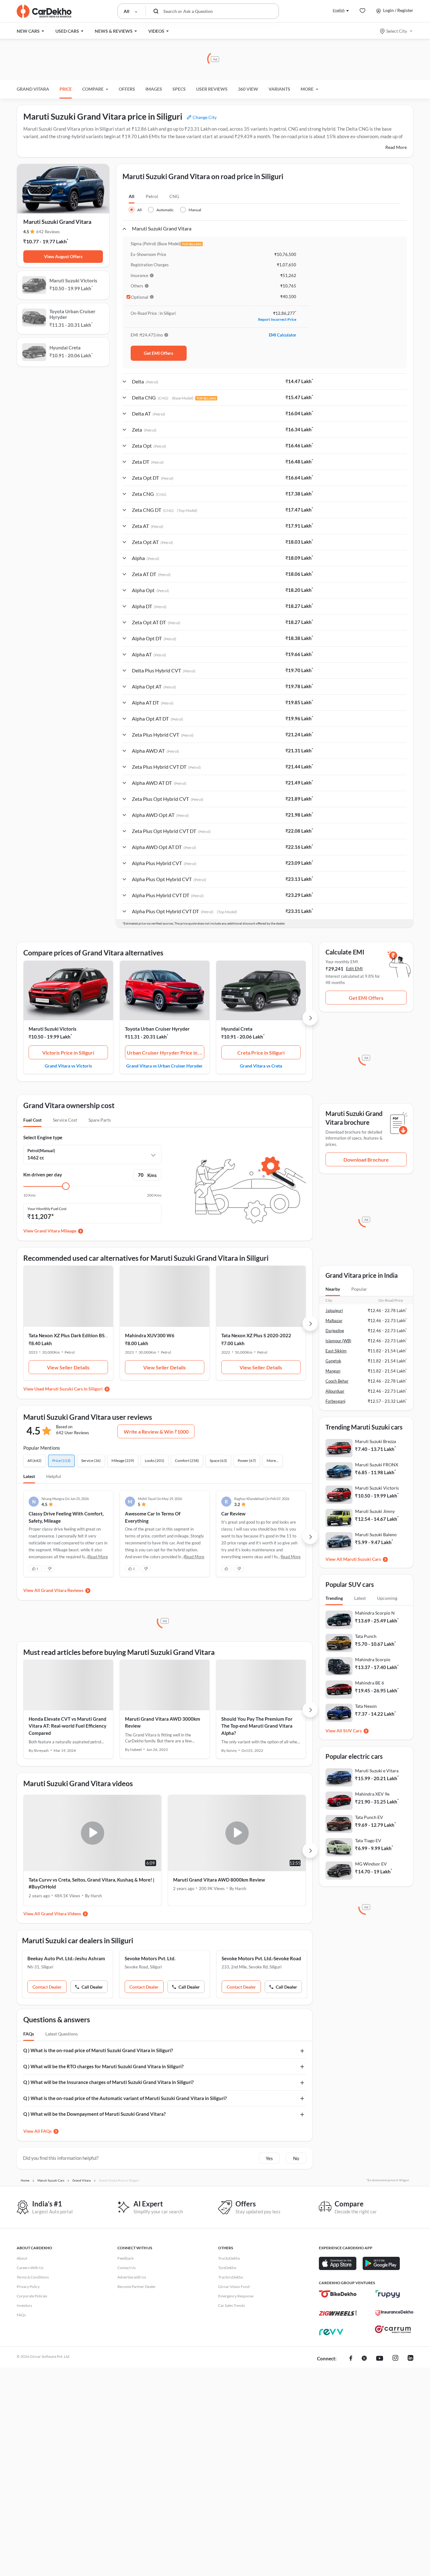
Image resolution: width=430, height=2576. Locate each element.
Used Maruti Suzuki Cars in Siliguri (68, 1389)
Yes (269, 2158)
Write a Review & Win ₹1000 (156, 1432)
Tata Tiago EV (368, 1840)
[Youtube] (380, 2359)
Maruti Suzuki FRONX (377, 1465)
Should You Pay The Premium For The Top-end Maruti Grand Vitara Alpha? (257, 1726)
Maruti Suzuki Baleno (376, 1534)
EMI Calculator (283, 335)
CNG (174, 196)
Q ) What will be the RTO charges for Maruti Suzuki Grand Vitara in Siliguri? (103, 2066)
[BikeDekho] (338, 2294)
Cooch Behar (337, 1381)
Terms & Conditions (33, 2277)
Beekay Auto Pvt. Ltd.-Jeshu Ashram (66, 1958)
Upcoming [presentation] (387, 1598)
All (132, 196)
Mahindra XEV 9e (372, 1794)
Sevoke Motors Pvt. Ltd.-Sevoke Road (261, 1958)
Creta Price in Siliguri (261, 1053)
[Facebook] (351, 2359)
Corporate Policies (32, 2296)
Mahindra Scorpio (373, 1659)
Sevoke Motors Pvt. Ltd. (150, 1958)
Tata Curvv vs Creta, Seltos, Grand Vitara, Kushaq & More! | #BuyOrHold (92, 1883)
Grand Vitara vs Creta (261, 1066)
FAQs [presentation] (29, 2034)
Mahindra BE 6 (370, 1683)
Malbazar (334, 1321)
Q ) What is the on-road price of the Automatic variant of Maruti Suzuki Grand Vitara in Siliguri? (125, 2098)
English (339, 10)
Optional (140, 297)
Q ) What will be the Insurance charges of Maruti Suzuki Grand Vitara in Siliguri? (108, 2082)
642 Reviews (48, 232)
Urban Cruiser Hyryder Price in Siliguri (166, 1053)
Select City (397, 31)
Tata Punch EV (369, 1817)
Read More (396, 147)
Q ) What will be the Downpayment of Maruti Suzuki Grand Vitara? (94, 2114)
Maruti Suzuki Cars (362, 1559)
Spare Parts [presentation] (100, 1120)
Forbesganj (335, 1401)
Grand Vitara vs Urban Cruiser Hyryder (164, 1066)
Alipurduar (335, 1391)
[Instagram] (395, 2359)
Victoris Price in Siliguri (68, 1053)
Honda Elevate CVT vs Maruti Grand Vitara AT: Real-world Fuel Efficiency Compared (68, 1726)
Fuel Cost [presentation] (32, 1120)
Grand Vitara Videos (61, 1914)
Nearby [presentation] (333, 1289)
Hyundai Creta (237, 1029)
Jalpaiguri (334, 1311)
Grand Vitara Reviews (62, 1590)
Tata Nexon (366, 1706)
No (296, 2158)
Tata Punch (366, 1636)
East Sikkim (336, 1351)
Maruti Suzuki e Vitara (377, 1771)
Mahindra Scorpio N (375, 1613)
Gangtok (333, 1361)
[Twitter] (364, 2359)
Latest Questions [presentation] (62, 2034)
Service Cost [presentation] (65, 1120)
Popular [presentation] (359, 1289)
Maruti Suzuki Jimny (375, 1511)
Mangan (333, 1371)
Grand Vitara (33, 89)
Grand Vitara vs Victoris (68, 1066)
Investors (24, 2305)
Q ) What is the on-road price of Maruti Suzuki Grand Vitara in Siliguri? (98, 2050)
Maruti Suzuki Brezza (376, 1441)
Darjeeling (335, 1331)
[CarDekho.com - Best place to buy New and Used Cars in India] (44, 11)
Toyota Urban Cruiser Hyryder (157, 1029)
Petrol (152, 196)
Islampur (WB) (338, 1341)
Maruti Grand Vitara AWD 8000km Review (219, 1880)
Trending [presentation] (334, 1598)
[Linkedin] (410, 2359)
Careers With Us (30, 2268)
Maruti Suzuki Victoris (53, 1029)
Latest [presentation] (360, 1598)
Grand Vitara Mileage (55, 1231)
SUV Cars (352, 1731)
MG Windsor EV (371, 1864)
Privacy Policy (28, 2287)
